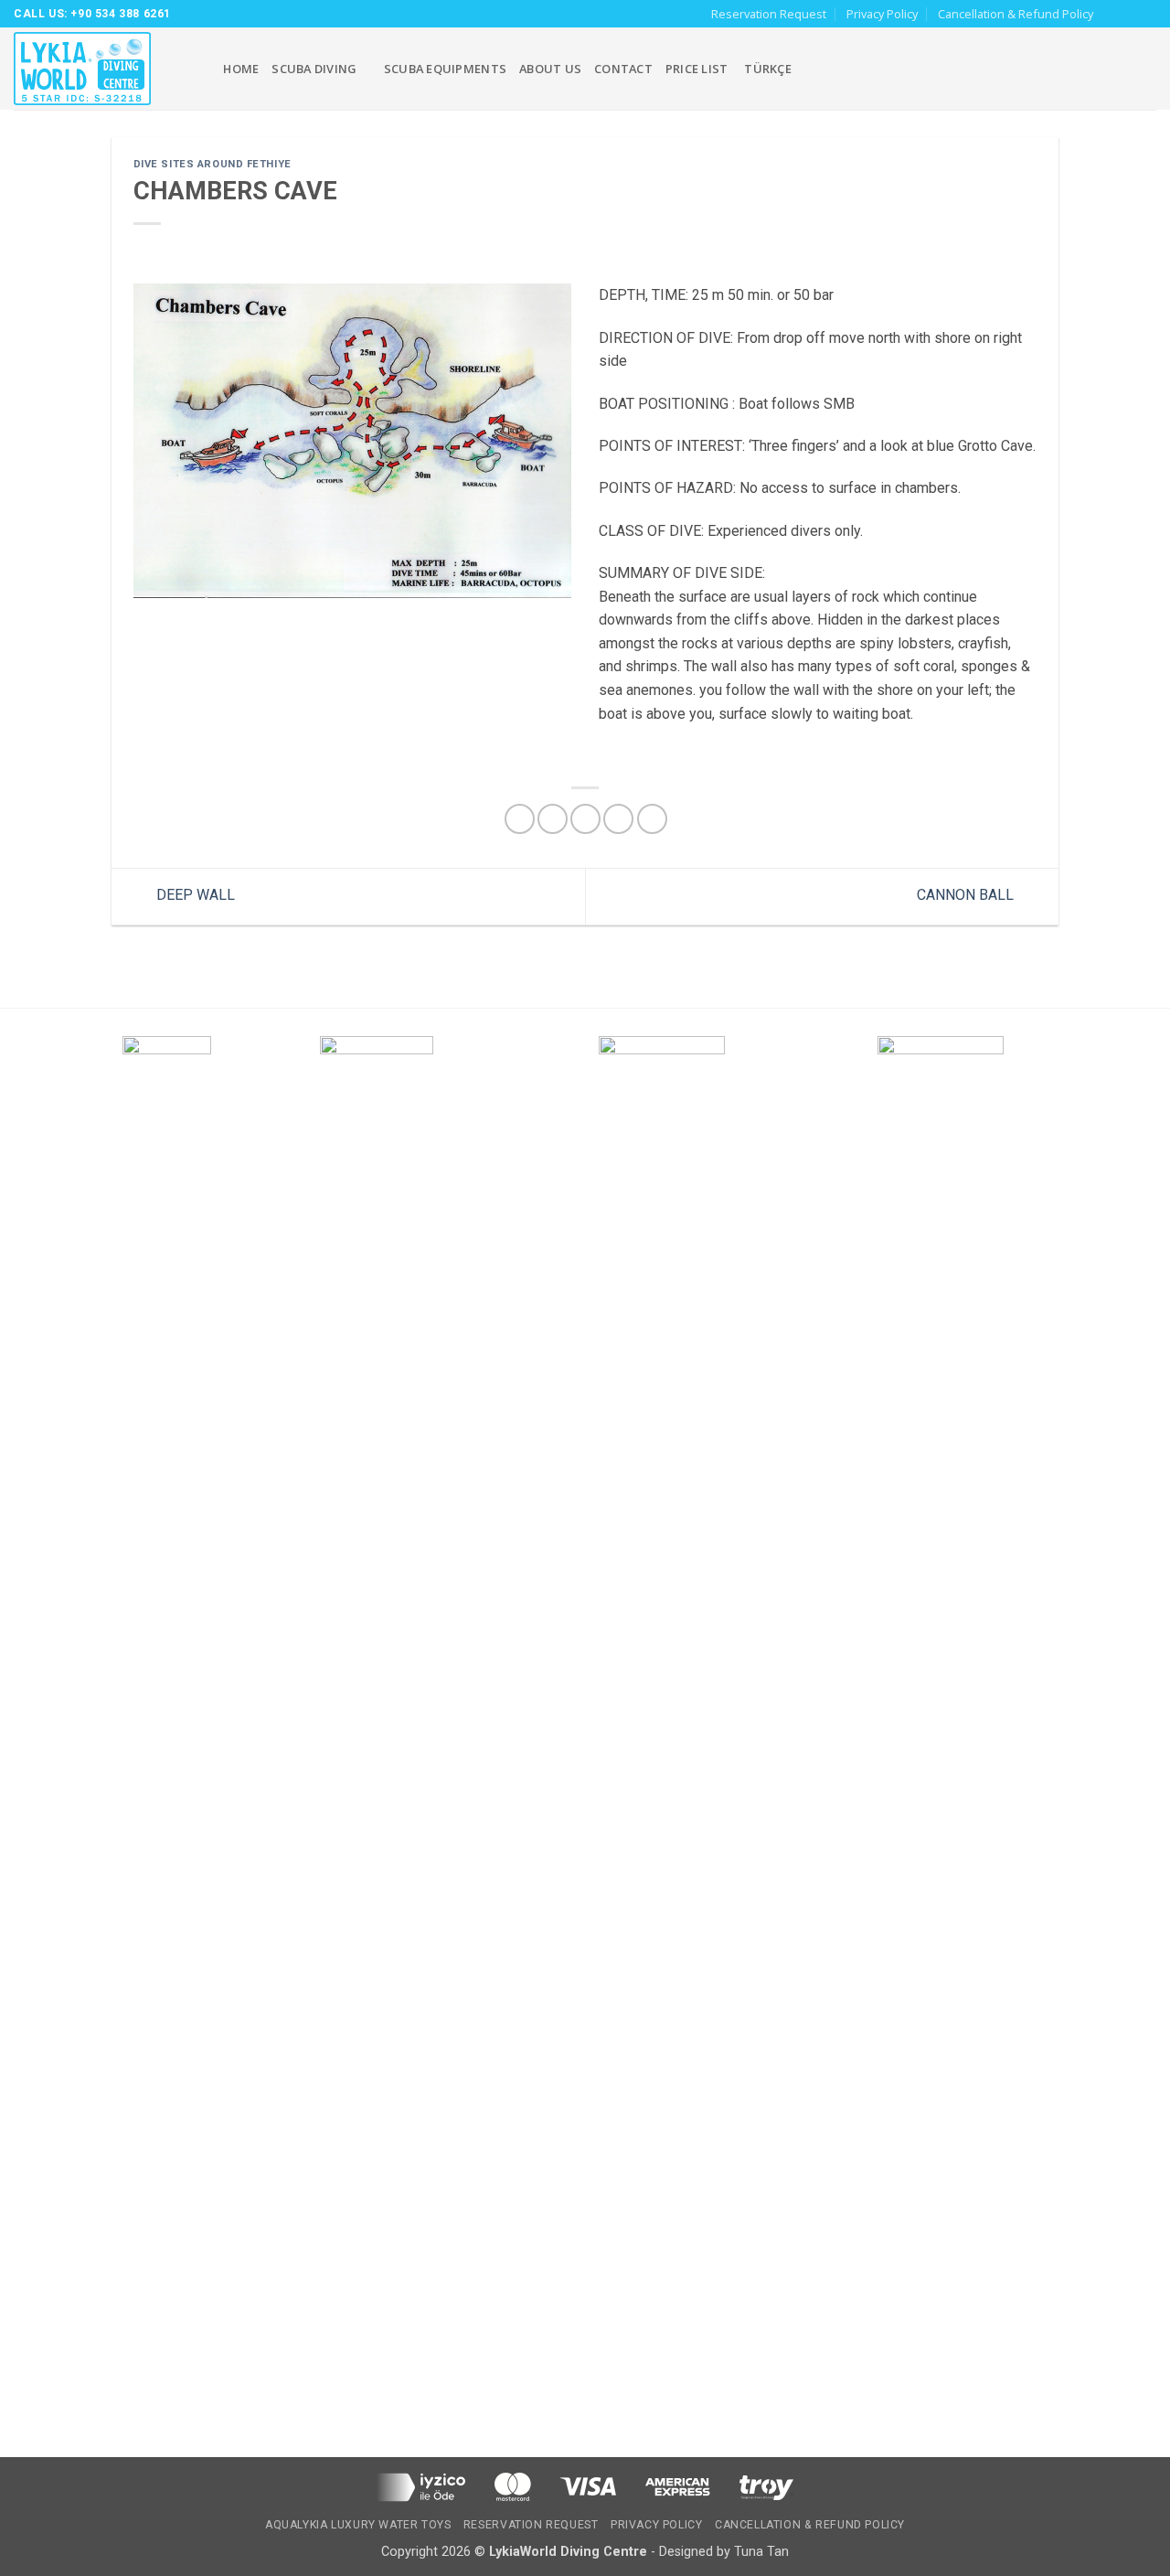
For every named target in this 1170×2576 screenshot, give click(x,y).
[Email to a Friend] (585, 819)
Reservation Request (769, 14)
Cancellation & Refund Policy (1016, 14)
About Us (550, 69)
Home (241, 69)
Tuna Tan (761, 2552)
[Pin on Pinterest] (618, 819)
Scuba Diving (314, 69)
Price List (697, 69)
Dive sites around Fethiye (213, 164)
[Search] (203, 69)
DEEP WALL (194, 896)
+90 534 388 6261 (121, 14)
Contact (623, 69)
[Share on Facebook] (520, 819)
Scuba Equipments (445, 69)
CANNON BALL (967, 896)
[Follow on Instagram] (1130, 14)
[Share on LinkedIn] (652, 819)
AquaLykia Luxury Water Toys (358, 2525)
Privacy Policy (882, 14)
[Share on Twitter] (553, 819)
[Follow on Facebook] (1112, 14)
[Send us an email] (1147, 14)
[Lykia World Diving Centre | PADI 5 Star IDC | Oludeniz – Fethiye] (91, 69)
